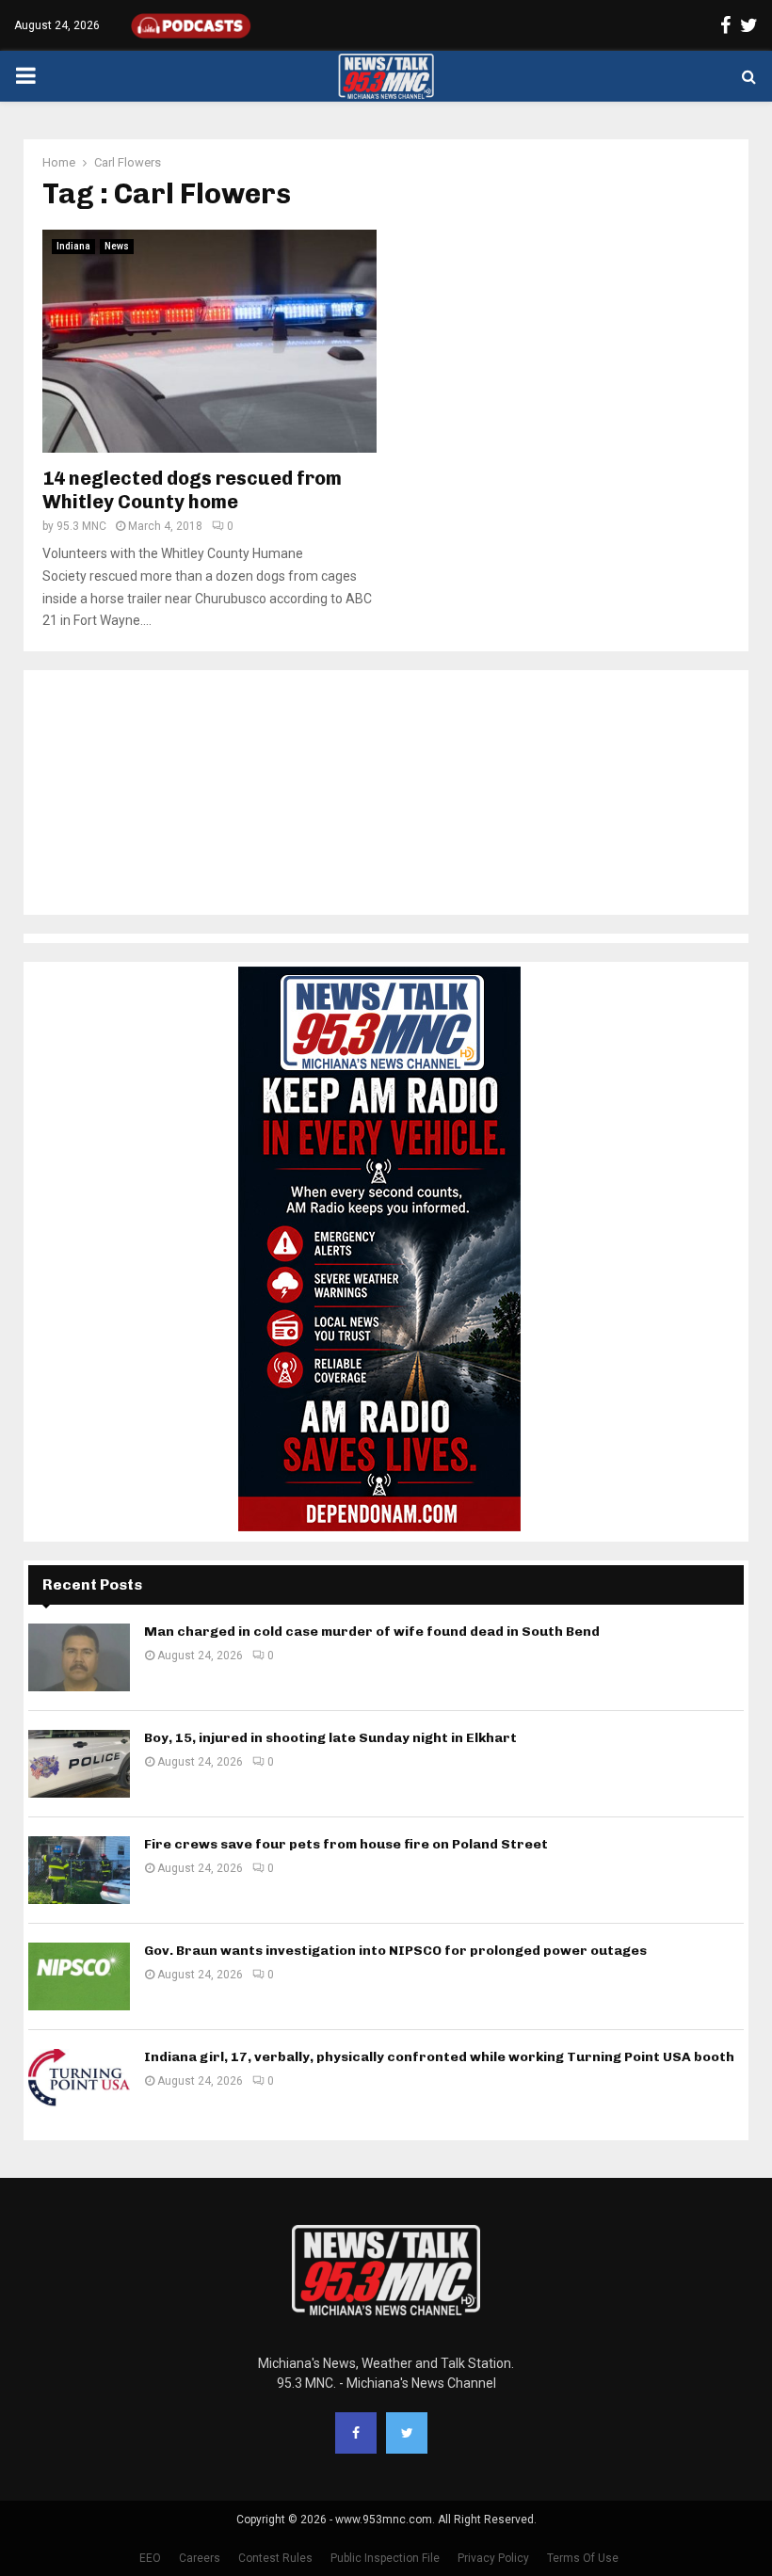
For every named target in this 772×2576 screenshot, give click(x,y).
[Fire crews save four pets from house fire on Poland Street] (79, 1870)
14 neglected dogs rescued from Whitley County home (192, 490)
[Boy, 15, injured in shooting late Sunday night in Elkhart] (79, 1764)
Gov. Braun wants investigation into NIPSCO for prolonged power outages (395, 1951)
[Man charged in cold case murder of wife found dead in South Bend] (79, 1657)
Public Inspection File (385, 2558)
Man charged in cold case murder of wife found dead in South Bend (372, 1632)
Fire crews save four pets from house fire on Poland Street (346, 1844)
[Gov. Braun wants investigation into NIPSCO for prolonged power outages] (79, 1976)
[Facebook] (356, 2433)
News (117, 246)
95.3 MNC (81, 526)
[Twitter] (407, 2433)
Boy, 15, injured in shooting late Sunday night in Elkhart (330, 1738)
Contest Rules (275, 2558)
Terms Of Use (583, 2558)
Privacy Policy (493, 2558)
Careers (200, 2558)
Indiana (73, 246)
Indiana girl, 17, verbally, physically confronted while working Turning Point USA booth (439, 2057)
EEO (150, 2558)
